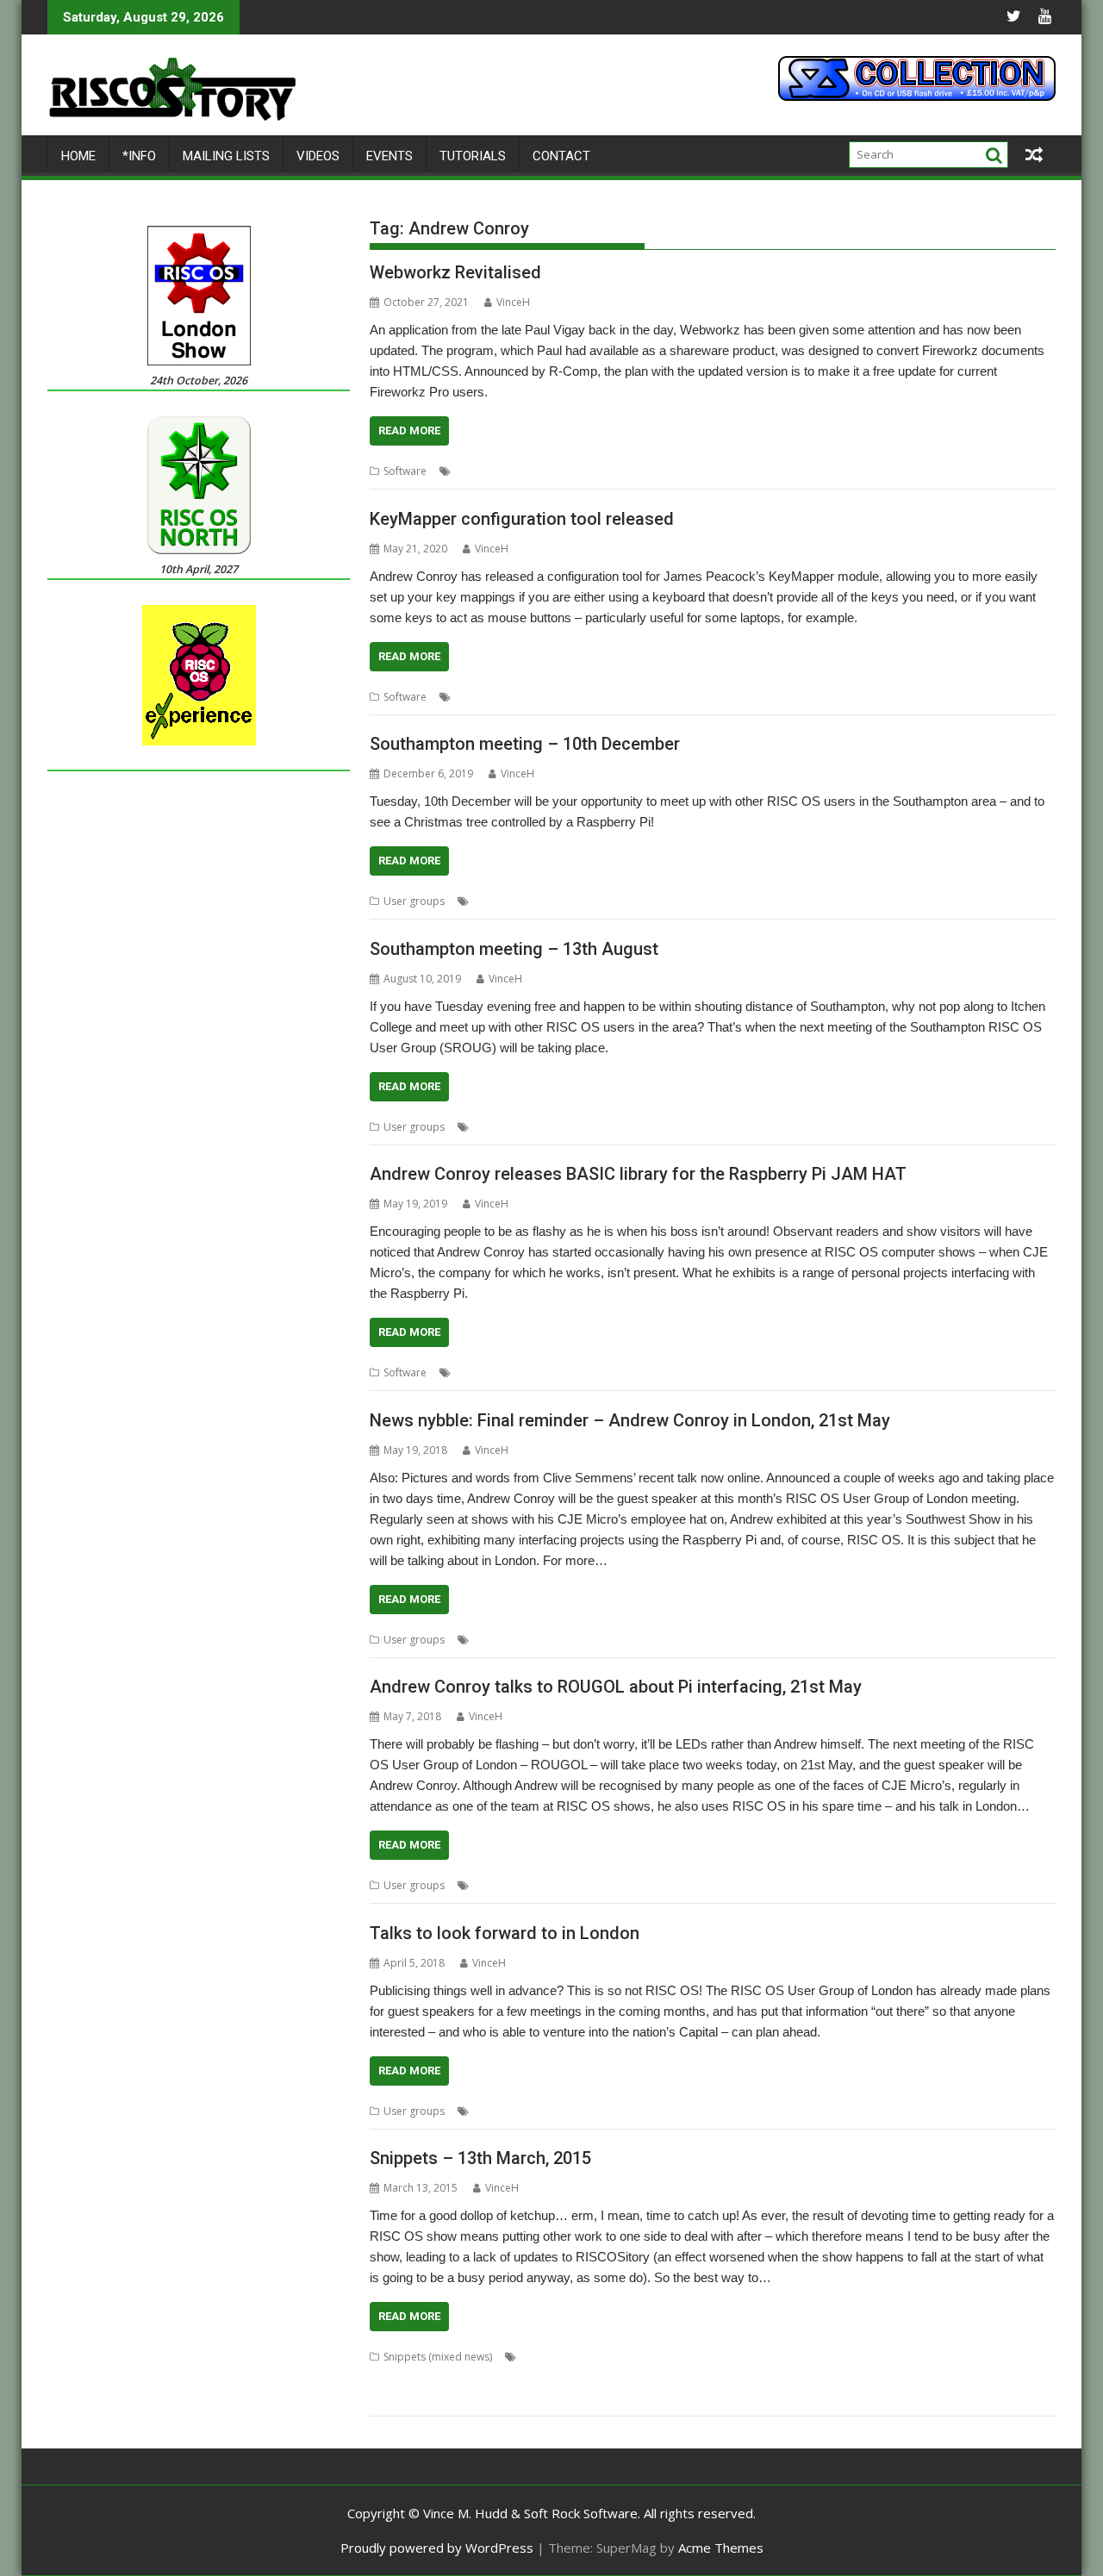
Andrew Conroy (493, 471)
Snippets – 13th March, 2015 (480, 2158)
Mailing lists (226, 156)
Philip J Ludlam (592, 2377)
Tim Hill (580, 2398)
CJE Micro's (583, 1885)
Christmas (581, 901)
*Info (139, 156)
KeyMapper (782, 697)
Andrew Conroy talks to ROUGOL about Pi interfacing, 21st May (616, 1687)
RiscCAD (430, 2398)
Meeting (576, 1127)
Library (754, 1372)
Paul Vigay (619, 471)
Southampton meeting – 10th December (525, 744)
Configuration (572, 697)
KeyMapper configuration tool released (522, 519)
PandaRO (527, 2377)
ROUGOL (749, 1640)
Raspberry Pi (809, 1372)
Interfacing (656, 1372)
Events (389, 156)
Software (405, 471)
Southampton (646, 901)
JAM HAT (709, 1372)
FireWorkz (563, 471)
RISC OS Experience (961, 2377)
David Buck (848, 2357)
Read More (409, 430)
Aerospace (500, 2111)
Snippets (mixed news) (438, 2357)
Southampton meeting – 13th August (514, 949)
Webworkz (723, 471)
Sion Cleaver (487, 2398)
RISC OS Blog (876, 2377)
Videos (318, 156)
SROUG (704, 901)
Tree (739, 901)
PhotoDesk (661, 2377)
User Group (747, 1127)
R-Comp (670, 471)
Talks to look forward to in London (505, 1933)
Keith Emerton (790, 2111)
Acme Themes (721, 2548)
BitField (736, 2357)
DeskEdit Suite (916, 2357)
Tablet (539, 2398)
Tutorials (473, 156)
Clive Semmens (593, 1640)
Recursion (814, 2377)
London (656, 1640)
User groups (414, 901)
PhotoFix (716, 2377)
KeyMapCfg (720, 697)
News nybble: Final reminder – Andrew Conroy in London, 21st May (630, 1420)
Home (78, 156)
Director (977, 2357)
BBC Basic (598, 1372)
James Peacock (649, 697)
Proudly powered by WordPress (437, 2548)
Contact (561, 156)
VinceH (513, 302)
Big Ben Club (680, 2357)
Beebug (623, 2357)
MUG (485, 2377)
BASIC (553, 1372)
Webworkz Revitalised (455, 272)
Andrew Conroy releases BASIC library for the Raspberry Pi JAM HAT (638, 1174)
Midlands (444, 2377)
